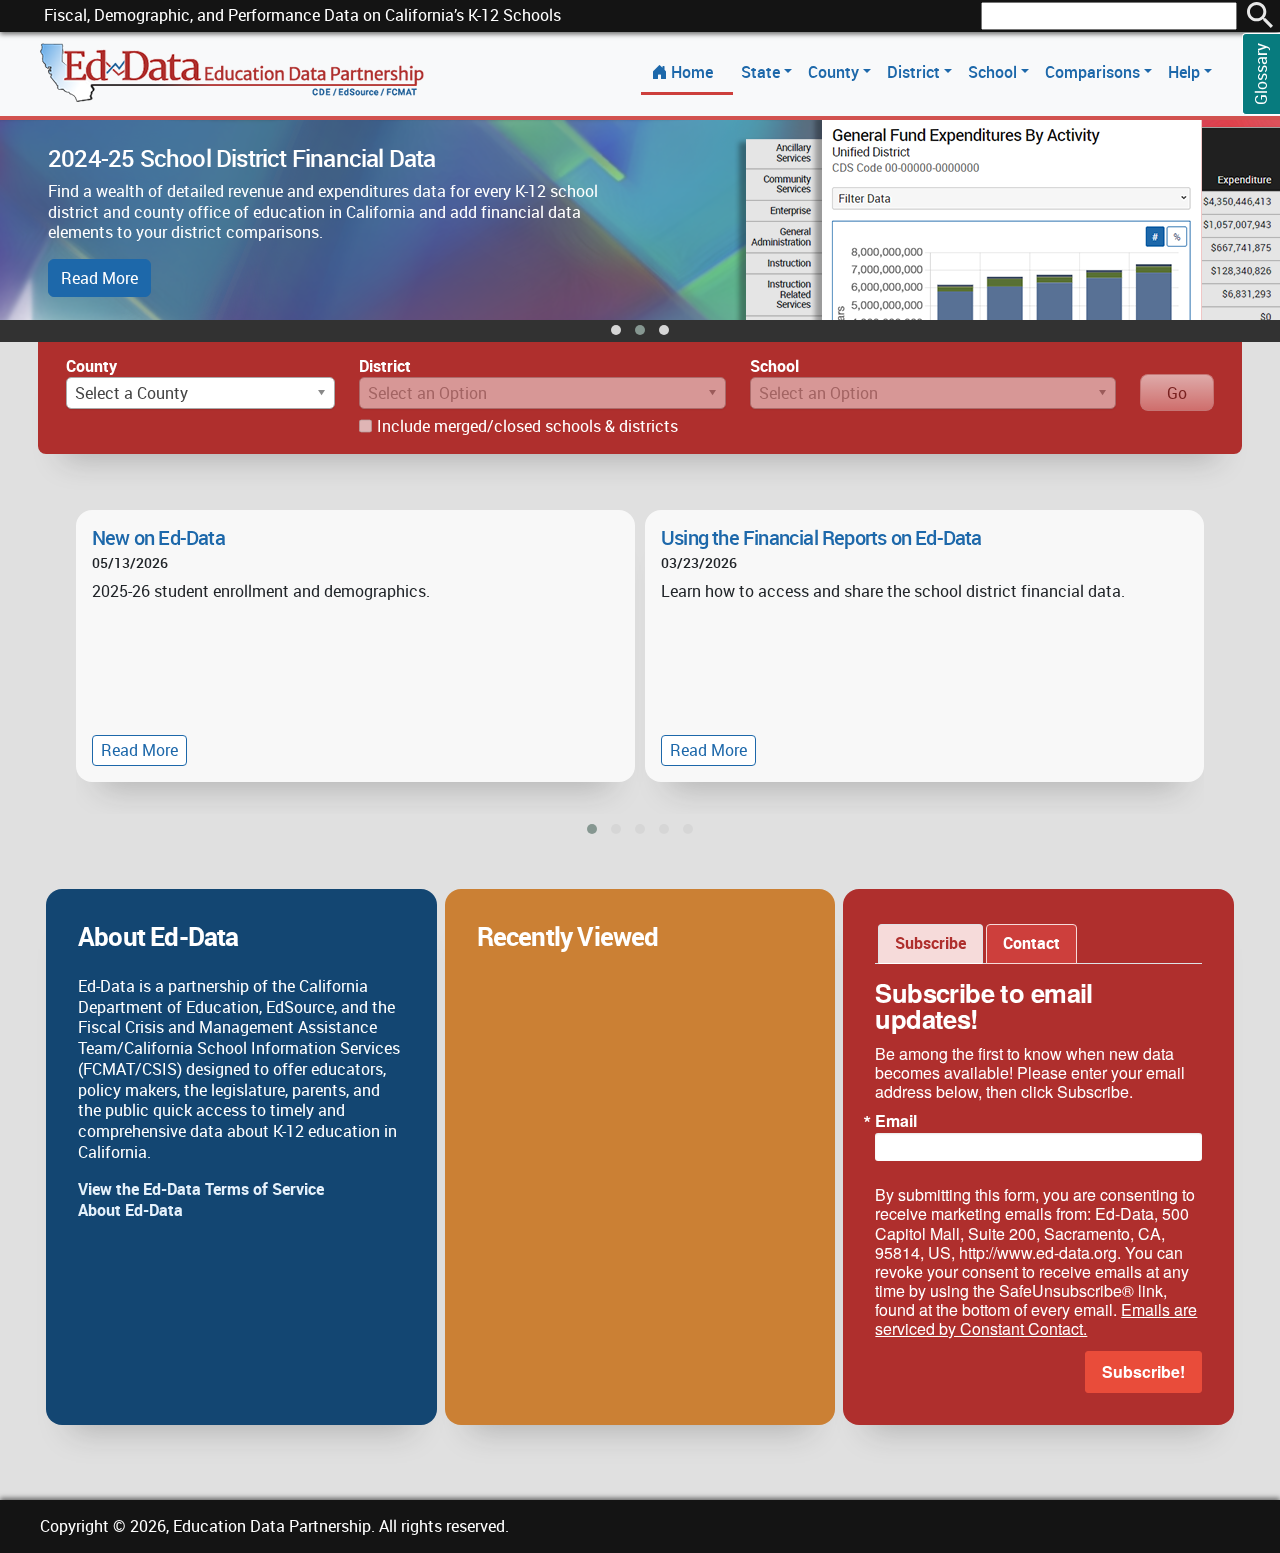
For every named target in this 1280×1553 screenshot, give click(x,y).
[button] (616, 330)
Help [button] (1186, 72)
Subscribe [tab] (930, 943)
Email (896, 1121)
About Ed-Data (130, 1210)
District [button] (915, 72)
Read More (99, 278)
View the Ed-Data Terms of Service (201, 1189)
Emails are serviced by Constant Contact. (1036, 1319)
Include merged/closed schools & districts (527, 426)
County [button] (835, 72)
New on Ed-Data (158, 537)
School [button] (994, 72)
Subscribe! (1143, 1371)
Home (692, 72)
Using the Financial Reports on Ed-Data (821, 537)
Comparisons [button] (1094, 72)
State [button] (762, 72)
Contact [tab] (1031, 943)
